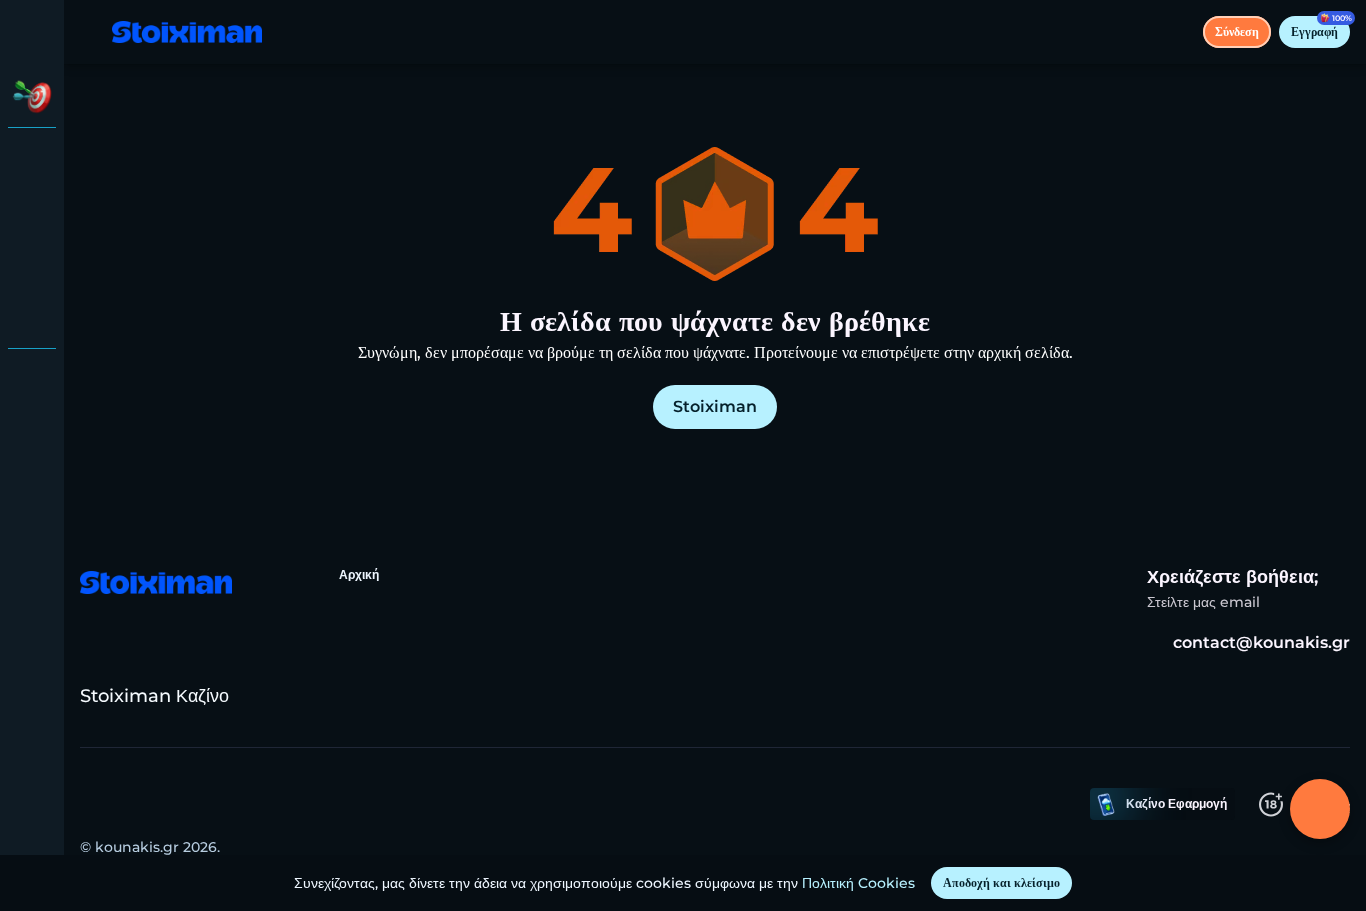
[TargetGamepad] (32, 316)
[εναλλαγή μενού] (32, 32)
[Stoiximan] (32, 160)
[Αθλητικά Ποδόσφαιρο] (32, 264)
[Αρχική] (187, 32)
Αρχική (359, 574)
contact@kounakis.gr (1261, 642)
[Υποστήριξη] (32, 380)
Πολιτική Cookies (858, 883)
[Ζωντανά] (32, 212)
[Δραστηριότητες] (32, 96)
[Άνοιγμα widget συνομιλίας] (1320, 809)
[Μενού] (92, 32)
